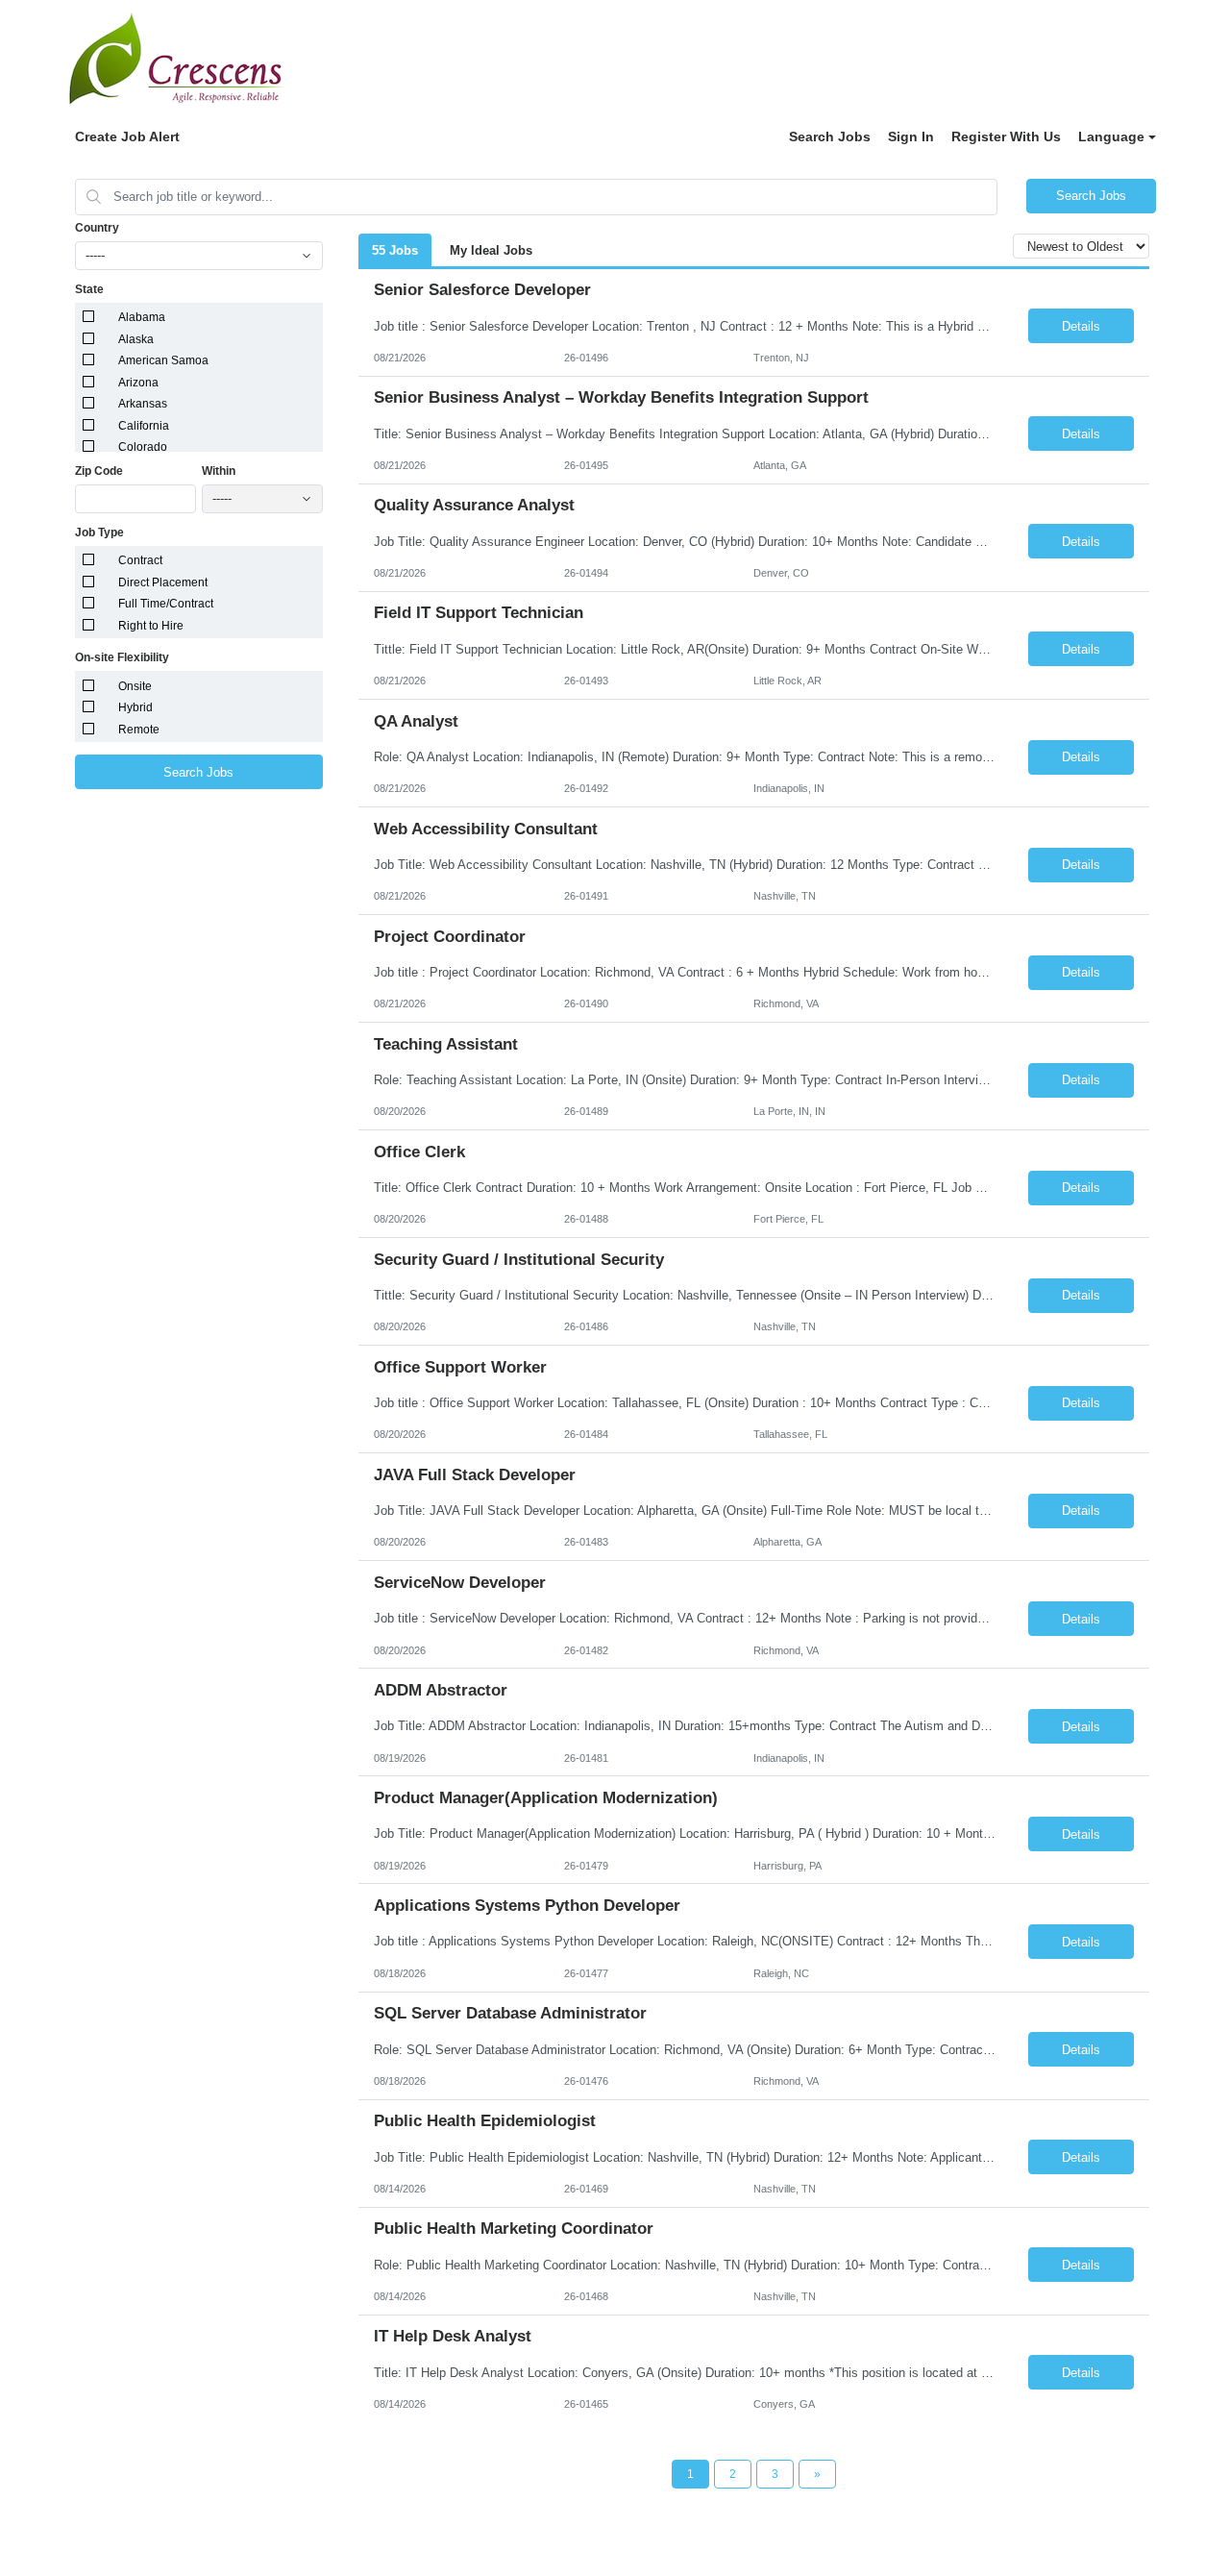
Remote (139, 730)
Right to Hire (151, 626)
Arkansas (143, 404)
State (89, 289)
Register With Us (1006, 136)
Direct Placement (163, 582)
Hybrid (135, 707)
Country (97, 228)
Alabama (142, 317)
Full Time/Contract (166, 604)
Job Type (99, 533)
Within (219, 471)
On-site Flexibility (122, 657)
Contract (140, 560)
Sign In (911, 136)
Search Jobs (830, 136)
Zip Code (99, 471)
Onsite (135, 686)
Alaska (136, 339)
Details (1081, 326)
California (144, 426)
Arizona (138, 383)
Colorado (143, 447)
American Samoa (163, 360)
